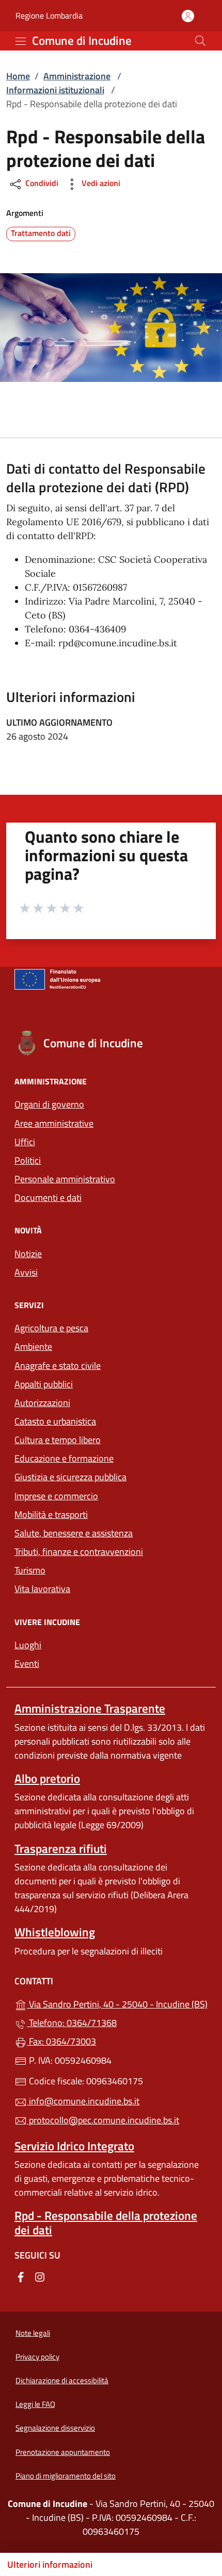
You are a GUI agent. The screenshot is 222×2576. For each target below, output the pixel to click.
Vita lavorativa (42, 1589)
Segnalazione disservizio (55, 2428)
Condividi (41, 183)
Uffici (25, 1142)
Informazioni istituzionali (55, 90)
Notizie (28, 1254)
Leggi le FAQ (35, 2404)
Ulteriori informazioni (50, 2564)
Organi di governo (49, 1104)
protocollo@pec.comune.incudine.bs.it (103, 2120)
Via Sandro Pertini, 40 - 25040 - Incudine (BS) (117, 2003)
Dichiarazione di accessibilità (62, 2380)
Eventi (27, 1663)
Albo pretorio (47, 1778)
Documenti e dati (48, 1198)
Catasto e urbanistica (55, 1421)
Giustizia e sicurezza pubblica (70, 1477)
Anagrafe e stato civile (58, 1366)
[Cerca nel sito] (200, 41)
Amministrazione (77, 76)
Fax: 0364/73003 (61, 2041)
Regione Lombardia (49, 16)
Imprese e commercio (56, 1496)
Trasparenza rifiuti (61, 1849)
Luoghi (28, 1645)
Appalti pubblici (44, 1384)
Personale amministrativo (65, 1179)
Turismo (30, 1570)
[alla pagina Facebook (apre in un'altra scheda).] (21, 2276)
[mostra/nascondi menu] (21, 41)
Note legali (33, 2333)
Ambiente (33, 1346)
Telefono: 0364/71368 (72, 2023)
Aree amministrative (54, 1123)
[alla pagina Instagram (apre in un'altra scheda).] (40, 2276)
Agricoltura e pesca (51, 1328)
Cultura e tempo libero (58, 1440)
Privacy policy (37, 2357)
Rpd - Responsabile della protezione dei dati (106, 2222)
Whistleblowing (55, 1932)
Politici (28, 1160)
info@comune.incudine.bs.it (83, 2101)
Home (18, 76)
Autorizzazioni (42, 1403)
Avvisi (26, 1272)
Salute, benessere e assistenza (74, 1533)
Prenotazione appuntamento (63, 2452)
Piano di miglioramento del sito (66, 2476)
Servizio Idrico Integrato (74, 2146)
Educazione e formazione (64, 1458)
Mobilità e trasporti (51, 1515)
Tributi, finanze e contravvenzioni (79, 1552)
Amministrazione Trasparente (90, 1708)
